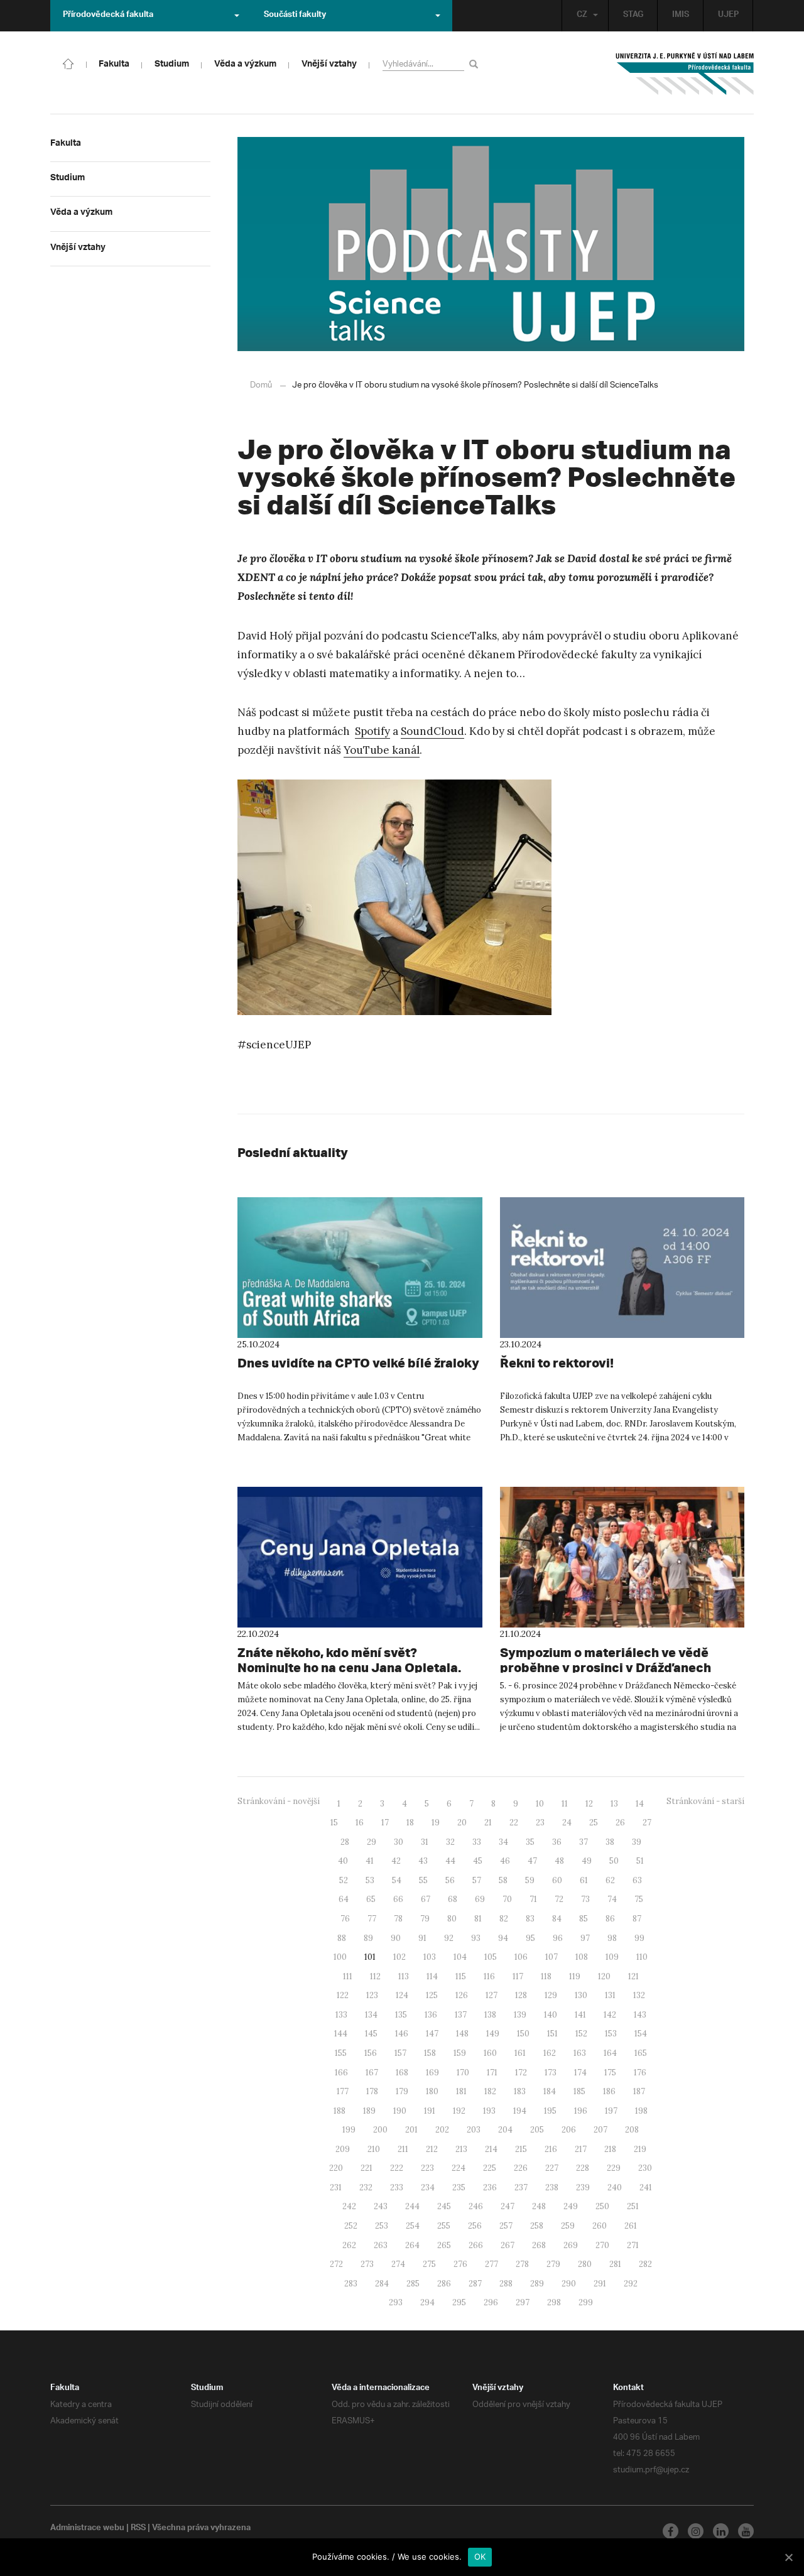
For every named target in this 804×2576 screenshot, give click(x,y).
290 (569, 2284)
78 (398, 1919)
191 (430, 2111)
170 (463, 2073)
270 (602, 2245)
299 (586, 2302)
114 (432, 1976)
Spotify (372, 731)
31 (425, 1842)
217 (581, 2149)
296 (491, 2302)
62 (610, 1880)
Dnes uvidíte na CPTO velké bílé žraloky (358, 1363)
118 (546, 1976)
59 (530, 1880)
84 (557, 1919)
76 (345, 1919)
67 (426, 1899)
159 (460, 2053)
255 (444, 2226)
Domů (261, 385)
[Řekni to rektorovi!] (622, 1268)
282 (645, 2264)
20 (462, 1823)
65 (371, 1899)
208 (632, 2130)
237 (521, 2187)
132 (639, 1995)
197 (611, 2111)
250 (602, 2206)
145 (371, 2034)
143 (640, 2015)
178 (372, 2091)
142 (610, 2015)
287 (475, 2284)
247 (508, 2206)
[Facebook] (671, 2531)
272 (336, 2264)
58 (503, 1880)
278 (522, 2264)
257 (506, 2226)
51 (640, 1861)
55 (423, 1880)
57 (477, 1880)
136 (431, 2015)
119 (575, 1976)
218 (610, 2149)
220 (336, 2168)
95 (530, 1938)
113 (404, 1976)
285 (413, 2284)
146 (402, 2034)
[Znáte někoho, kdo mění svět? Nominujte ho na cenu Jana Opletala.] (360, 1557)
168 (402, 2073)
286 (444, 2284)
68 (453, 1899)
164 (610, 2053)
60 (557, 1880)
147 (432, 2034)
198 (641, 2111)
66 (398, 1899)
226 (521, 2168)
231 (336, 2187)
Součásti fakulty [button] (295, 16)
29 (372, 1842)
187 (639, 2091)
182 (490, 2091)
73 (585, 1899)
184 (550, 2091)
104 (460, 1957)
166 (341, 2073)
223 (427, 2168)
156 (371, 2053)
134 (371, 2015)
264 (412, 2245)
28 (345, 1842)
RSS (138, 2529)
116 (489, 1976)
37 (584, 1842)
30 (399, 1842)
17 (385, 1823)
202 (442, 2130)
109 (612, 1957)
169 (432, 2073)
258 (537, 2226)
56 (450, 1880)
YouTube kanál (382, 750)
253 (382, 2226)
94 (503, 1938)
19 (436, 1823)
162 (550, 2053)
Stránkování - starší (705, 1801)
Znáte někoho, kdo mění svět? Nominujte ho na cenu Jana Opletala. (349, 1660)
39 (637, 1842)
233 (397, 2187)
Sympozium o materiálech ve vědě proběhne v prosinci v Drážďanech (606, 1660)
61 (584, 1880)
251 (633, 2206)
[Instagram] (696, 2531)
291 (600, 2284)
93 (476, 1938)
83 (530, 1919)
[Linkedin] (721, 2531)
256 (475, 2226)
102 (399, 1957)
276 (460, 2264)
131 (610, 1995)
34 (503, 1842)
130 (581, 1995)
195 (550, 2111)
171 (492, 2073)
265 (444, 2245)
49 (587, 1861)
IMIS (681, 16)
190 (400, 2111)
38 (610, 1842)
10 (540, 1804)
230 (645, 2168)
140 (551, 2015)
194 (520, 2111)
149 (493, 2034)
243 (381, 2206)
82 (504, 1919)
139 (520, 2015)
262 (349, 2245)
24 (567, 1823)
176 (640, 2073)
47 (532, 1861)
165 (641, 2053)
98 (612, 1938)
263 (381, 2245)
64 (344, 1899)
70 (507, 1899)
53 (370, 1880)
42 (396, 1861)
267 (508, 2245)
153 (611, 2034)
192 (459, 2111)
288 (506, 2284)
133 (341, 2015)
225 (490, 2168)
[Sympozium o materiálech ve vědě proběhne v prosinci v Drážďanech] (622, 1557)
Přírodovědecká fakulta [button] (108, 16)
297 (523, 2302)
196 (581, 2111)
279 (553, 2264)
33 (477, 1842)
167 (372, 2073)
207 (600, 2130)
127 (492, 1995)
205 (537, 2130)
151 (552, 2034)
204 (505, 2130)
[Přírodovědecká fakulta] (68, 63)
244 (412, 2206)
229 (614, 2168)
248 (539, 2206)
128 (521, 1995)
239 (583, 2187)
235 (459, 2187)
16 (360, 1823)
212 (432, 2149)
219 (640, 2149)
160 (490, 2053)
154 (641, 2034)
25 (594, 1823)
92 (449, 1938)
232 (366, 2187)
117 (518, 1976)
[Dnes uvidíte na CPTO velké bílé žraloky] (360, 1268)
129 (551, 1995)
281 (615, 2264)
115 (461, 1976)
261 (631, 2226)
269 (571, 2245)
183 (520, 2091)
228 (583, 2168)
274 (398, 2264)
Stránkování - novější (279, 1801)
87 (637, 1919)
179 (402, 2091)
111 (348, 1976)
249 (571, 2206)
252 (351, 2226)
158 (430, 2053)
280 (585, 2264)
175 (610, 2073)
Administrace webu (87, 2529)
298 (554, 2302)
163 (580, 2053)
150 (523, 2034)
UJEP (728, 16)
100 (340, 1957)
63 (637, 1880)
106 (521, 1957)
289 (537, 2284)
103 (430, 1957)
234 (428, 2187)
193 (489, 2111)
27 (647, 1823)
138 (490, 2015)
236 (490, 2187)
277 (492, 2264)
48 (559, 1861)
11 (565, 1804)
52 (344, 1880)
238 (552, 2187)
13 (614, 1804)
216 (551, 2149)
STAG (633, 16)
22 (514, 1823)
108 (582, 1957)
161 (520, 2053)
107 (551, 1957)
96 (558, 1938)
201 (411, 2130)
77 (372, 1919)
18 (410, 1823)
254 (413, 2226)
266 (476, 2245)
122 (343, 1995)
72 (559, 1899)
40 (343, 1861)
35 (530, 1842)
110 (642, 1957)
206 (569, 2130)
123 (372, 1995)
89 (368, 1938)
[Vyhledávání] (476, 64)
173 (551, 2073)
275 (429, 2264)
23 (540, 1823)
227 (552, 2168)
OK (480, 2557)
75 (639, 1899)
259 (568, 2226)
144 (341, 2034)
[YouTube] (746, 2531)
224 (459, 2168)
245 (444, 2206)
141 (580, 2015)
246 (476, 2206)
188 (340, 2111)
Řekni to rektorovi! (557, 1363)
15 (334, 1823)
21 (488, 1823)
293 (396, 2302)
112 (375, 1976)
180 (432, 2091)
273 (367, 2264)
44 (450, 1861)
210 (374, 2149)
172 (521, 2073)
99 (639, 1938)
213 (461, 2149)
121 (633, 1976)
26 (620, 1823)
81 (478, 1919)
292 (631, 2284)
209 (343, 2149)
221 (367, 2168)
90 (396, 1938)
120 (604, 1976)
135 (401, 2015)
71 (533, 1899)
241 (646, 2187)
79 (425, 1919)
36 (557, 1842)
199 (349, 2130)
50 (614, 1861)
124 (402, 1995)
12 (589, 1804)
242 (349, 2206)
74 (612, 1899)
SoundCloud (432, 731)
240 (615, 2187)
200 (380, 2130)
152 (581, 2034)
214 (491, 2149)
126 (462, 1995)
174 (580, 2073)
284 (382, 2284)
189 (369, 2111)
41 (370, 1861)
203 (474, 2130)
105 (491, 1957)
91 (422, 1938)
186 (609, 2091)
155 (341, 2053)
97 (585, 1938)
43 (423, 1861)
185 (579, 2091)
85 (584, 1919)
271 (633, 2245)
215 (521, 2149)
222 (397, 2168)
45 (478, 1861)
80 (452, 1919)
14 (640, 1804)
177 (343, 2091)
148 (462, 2034)
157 (400, 2053)
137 (461, 2015)
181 (461, 2091)
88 (342, 1938)
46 (505, 1861)
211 (403, 2149)
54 (397, 1880)
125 (432, 1995)
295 (459, 2302)
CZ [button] (582, 16)
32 (450, 1842)
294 (427, 2302)
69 (480, 1899)
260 (600, 2226)
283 (351, 2284)
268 (539, 2245)
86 (610, 1919)
